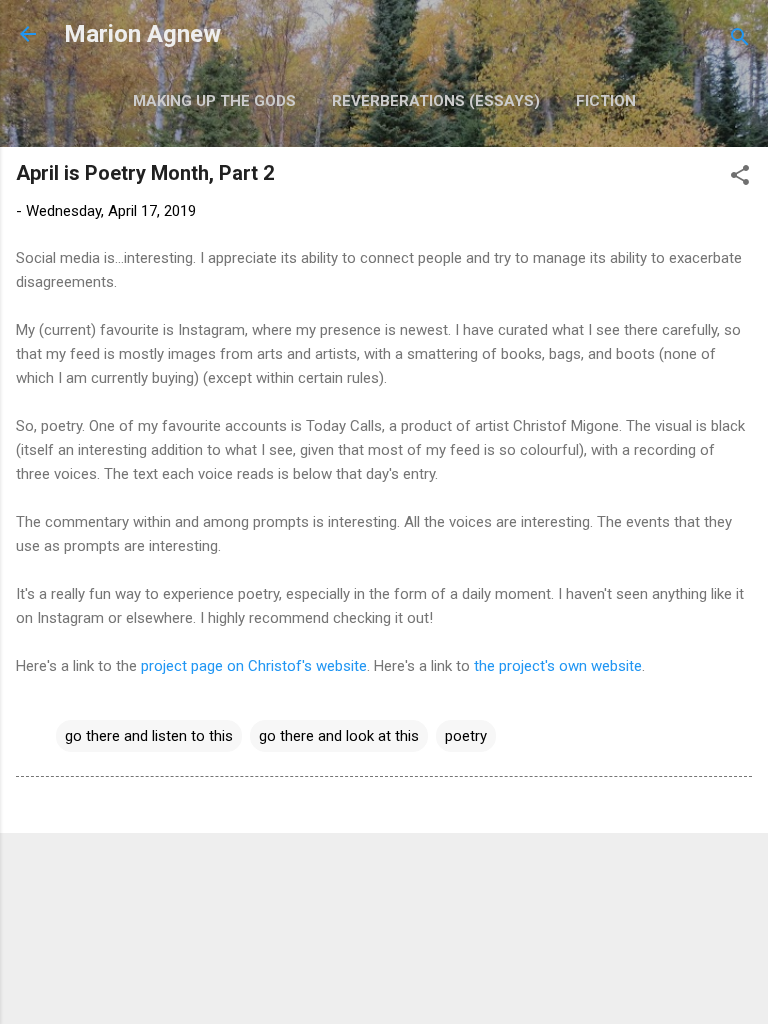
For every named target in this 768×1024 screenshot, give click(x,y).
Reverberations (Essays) (436, 101)
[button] (740, 178)
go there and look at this (339, 736)
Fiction (606, 101)
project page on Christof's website (254, 666)
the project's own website (558, 666)
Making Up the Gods (214, 101)
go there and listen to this (149, 736)
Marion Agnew (142, 34)
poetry (466, 736)
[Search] (740, 40)
